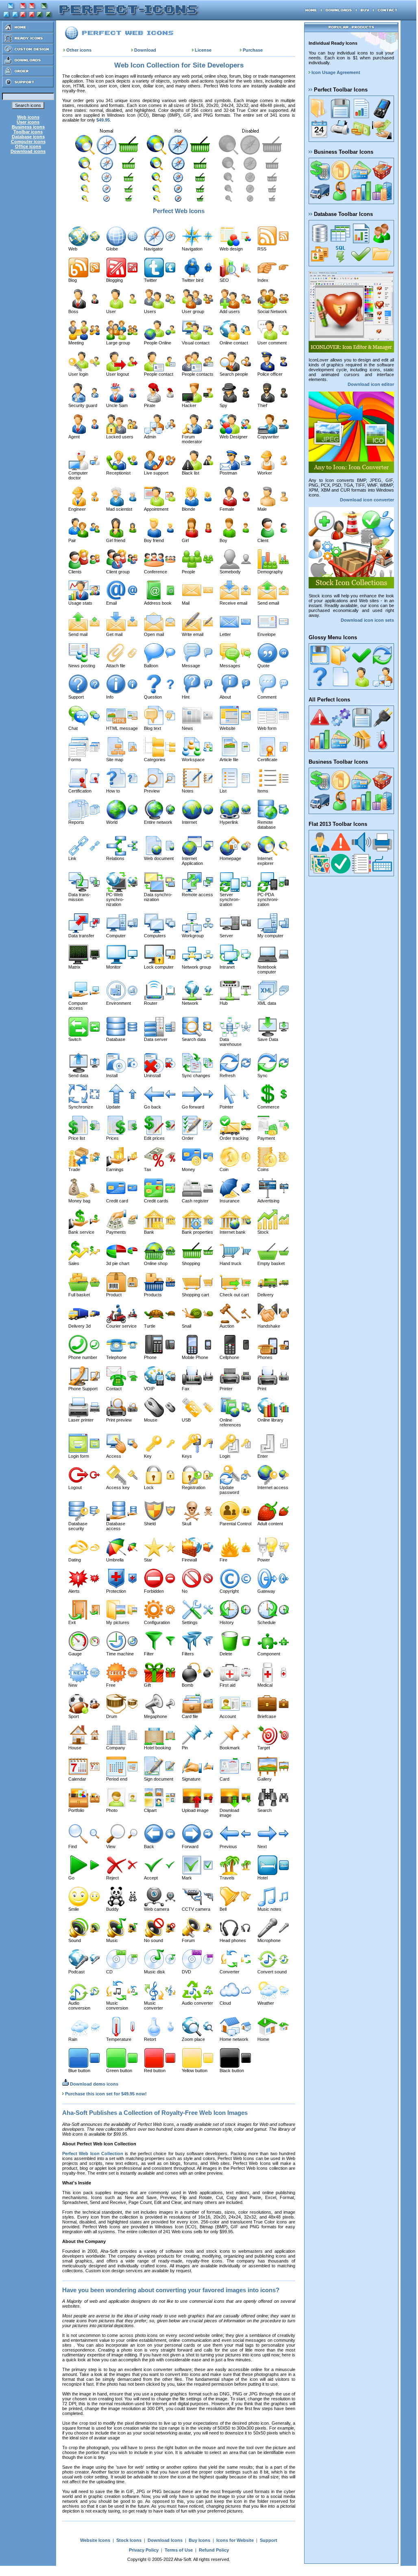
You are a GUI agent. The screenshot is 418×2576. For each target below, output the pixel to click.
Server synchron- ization (230, 899)
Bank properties (197, 1232)
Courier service (121, 1326)
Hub (224, 1003)
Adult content (270, 1524)
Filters (188, 1654)
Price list (77, 1138)
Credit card (117, 1201)
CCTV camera (196, 1909)
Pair (72, 540)
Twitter (150, 280)
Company (116, 1748)
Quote (263, 666)
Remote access (197, 895)
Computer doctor (78, 475)
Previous (228, 1847)
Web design (231, 249)
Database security (78, 1526)
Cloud (225, 2003)
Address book (158, 603)
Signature (191, 1779)
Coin (224, 1169)
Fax (186, 1389)
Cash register (195, 1201)
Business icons (28, 127)
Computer (116, 936)
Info (110, 697)
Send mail (78, 634)
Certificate (267, 760)
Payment (266, 1138)
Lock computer (159, 967)
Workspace (193, 760)
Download (145, 50)
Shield (150, 1524)
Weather (266, 2003)
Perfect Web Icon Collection (93, 2154)
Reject (112, 1878)
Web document (159, 858)
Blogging (114, 280)
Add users (230, 311)
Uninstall (152, 1076)
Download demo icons (94, 2084)
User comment (272, 343)
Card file (190, 1716)
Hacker (189, 405)
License (203, 50)
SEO (224, 280)
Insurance (230, 1201)
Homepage (230, 858)
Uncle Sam (117, 405)
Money (188, 1169)
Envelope (267, 634)
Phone (150, 1357)
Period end (117, 1779)
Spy (223, 405)
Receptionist (118, 473)
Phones (265, 1357)
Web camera (157, 1909)
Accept (151, 1878)
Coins (263, 1169)
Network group (196, 967)
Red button (155, 2071)
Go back (152, 1107)
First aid (228, 1685)
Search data (194, 1039)
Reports (76, 822)
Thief (262, 405)
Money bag (79, 1201)
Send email (268, 603)
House (75, 1748)
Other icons (79, 50)
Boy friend (154, 540)
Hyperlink (229, 822)
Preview (152, 791)
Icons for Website (235, 2540)
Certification (80, 791)
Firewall (189, 1560)
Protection (116, 1591)
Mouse (151, 1420)
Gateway (266, 1591)
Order (188, 1138)
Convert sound (272, 1972)
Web (73, 249)
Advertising (268, 1201)
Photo (112, 1810)
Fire (223, 1560)
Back (149, 1847)
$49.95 (103, 120)
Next (262, 1847)
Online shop (156, 1263)
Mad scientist (119, 509)
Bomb (187, 1685)
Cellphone (229, 1357)
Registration (194, 1487)
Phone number (83, 1357)
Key (148, 1456)
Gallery (265, 1779)
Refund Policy (214, 2550)
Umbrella (115, 1560)
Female (227, 509)
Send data (78, 1076)
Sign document (159, 1779)
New (73, 1685)
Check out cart (234, 1295)
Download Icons (165, 2540)
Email (111, 603)
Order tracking (234, 1138)
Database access (116, 1526)
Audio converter (197, 2003)
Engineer (77, 509)
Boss (73, 311)
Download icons (28, 151)
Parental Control (235, 1524)
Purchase (253, 50)
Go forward (193, 1107)
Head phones (233, 1940)
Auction (227, 1326)
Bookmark (230, 1748)
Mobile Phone (195, 1357)
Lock (149, 1487)
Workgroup (193, 936)
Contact (114, 1389)
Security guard (83, 405)
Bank (149, 1232)
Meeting (76, 343)
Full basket (79, 1295)
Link (72, 858)
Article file (229, 760)
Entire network (158, 822)
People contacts (198, 374)
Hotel (262, 1878)
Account (228, 1716)
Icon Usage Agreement (335, 72)
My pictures (118, 1622)
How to (113, 791)
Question (153, 697)
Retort (150, 2039)
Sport (74, 1716)
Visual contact (196, 343)
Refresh (228, 1076)
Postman (228, 473)
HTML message (122, 728)
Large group (118, 343)
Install (112, 1076)
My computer (270, 936)
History (227, 1622)
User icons (28, 122)
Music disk (155, 1972)
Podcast (76, 1972)
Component (269, 1654)
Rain (73, 2039)
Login (225, 1456)
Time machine (120, 1654)
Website (228, 728)
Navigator (153, 249)
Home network (234, 2039)
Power (264, 1560)
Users (150, 311)
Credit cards (156, 1201)
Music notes (269, 1909)
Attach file (116, 666)
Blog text (152, 728)
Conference (156, 572)
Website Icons (95, 2540)
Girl (185, 540)
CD (109, 1972)
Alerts (74, 1591)
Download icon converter (367, 500)
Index (263, 280)
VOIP (149, 1389)
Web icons (28, 117)
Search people (234, 374)
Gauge (75, 1654)
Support (76, 697)
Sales (74, 1263)
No (185, 1591)
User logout (118, 374)
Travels (227, 1878)
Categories (155, 760)
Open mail (154, 634)
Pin (185, 1748)
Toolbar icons (28, 132)
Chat (73, 728)
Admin (150, 437)
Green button (119, 2071)
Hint (186, 697)
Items (263, 791)
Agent (74, 437)
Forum (188, 1940)
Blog (73, 280)
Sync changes (196, 1076)
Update (113, 1107)
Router (151, 1003)
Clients (75, 572)
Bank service (81, 1232)
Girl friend (116, 540)
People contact (159, 374)
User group (193, 311)
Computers (155, 936)
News (187, 728)
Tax (148, 1169)
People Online (158, 343)
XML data (267, 1003)
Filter (149, 1654)
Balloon (151, 666)
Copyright (229, 1591)
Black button (232, 2071)
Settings (190, 1622)
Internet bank (233, 1232)
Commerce (268, 1107)
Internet (189, 822)
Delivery (266, 1295)
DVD (186, 1972)
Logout (75, 1487)
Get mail (114, 634)
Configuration (157, 1622)
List (223, 791)
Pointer (226, 1107)
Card (224, 1779)
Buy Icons (199, 2540)
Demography (270, 572)
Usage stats (80, 603)
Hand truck (231, 1263)
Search (265, 1810)
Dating (75, 1560)
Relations (115, 858)
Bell (223, 1909)
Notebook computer (267, 969)
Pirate (150, 405)
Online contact (234, 343)
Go (71, 1878)
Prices (112, 1138)
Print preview (119, 1420)
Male (262, 509)
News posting (82, 666)
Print (262, 1389)
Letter (225, 634)
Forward (190, 1847)
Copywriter (268, 437)
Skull (186, 1524)
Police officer (270, 374)
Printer (226, 1389)
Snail (186, 1326)
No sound (153, 1940)
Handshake (269, 1326)
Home (263, 2039)
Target (264, 1748)
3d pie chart (118, 1263)
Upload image (195, 1810)
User (111, 311)
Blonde (188, 509)
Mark (187, 1878)
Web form (267, 728)
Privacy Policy (144, 2550)
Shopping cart (195, 1295)
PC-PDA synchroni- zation (268, 899)
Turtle (150, 1326)
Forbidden (154, 1591)
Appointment (156, 509)
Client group (118, 572)
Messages (230, 666)
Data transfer (81, 936)
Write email (193, 634)
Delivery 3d (79, 1326)
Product (114, 1295)
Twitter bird (193, 280)
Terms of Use (179, 2550)
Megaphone (156, 1716)
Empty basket (271, 1263)
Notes (188, 791)
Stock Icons (129, 2540)
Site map (115, 760)
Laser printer (81, 1420)
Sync (262, 1076)
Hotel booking (157, 1748)
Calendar (77, 1779)
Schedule (267, 1622)
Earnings (115, 1169)
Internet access (273, 1487)
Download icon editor (371, 384)
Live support (156, 473)
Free (111, 1685)
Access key (118, 1487)
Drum (112, 1716)
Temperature (119, 2039)
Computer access (78, 1006)
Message (191, 666)
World (112, 822)
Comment (267, 697)
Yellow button (195, 2071)
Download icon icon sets (367, 620)
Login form (79, 1456)
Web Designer (234, 437)
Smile (74, 1909)
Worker (265, 473)
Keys (187, 1456)
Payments (116, 1232)
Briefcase (267, 1716)
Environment (119, 1003)
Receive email (233, 603)
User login (78, 374)
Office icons (28, 146)
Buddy (112, 1909)
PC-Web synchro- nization (115, 899)
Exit (72, 1622)
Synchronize (81, 1107)
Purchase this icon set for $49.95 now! (106, 2094)
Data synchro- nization (158, 897)
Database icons (28, 137)
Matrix (74, 967)
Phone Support (83, 1389)
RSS (262, 249)
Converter (230, 1972)
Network (190, 1003)
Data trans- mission (79, 897)
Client (263, 540)
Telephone (116, 1357)
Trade (74, 1169)
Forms (75, 760)
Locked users (120, 437)
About (225, 697)
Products (153, 1295)
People (188, 572)
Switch (75, 1039)
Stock (263, 1232)
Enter (263, 1456)
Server (226, 936)
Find (73, 1847)
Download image (229, 1813)
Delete (226, 1654)
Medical (265, 1685)
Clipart (150, 1810)
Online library (270, 1420)
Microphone (269, 1940)
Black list (190, 473)
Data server (156, 1039)
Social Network (272, 311)
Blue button (79, 2071)
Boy (223, 540)
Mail (186, 603)
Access (114, 1456)
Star (148, 1560)
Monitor (113, 967)
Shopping (191, 1263)
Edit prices (154, 1138)
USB (186, 1420)
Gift (147, 1685)
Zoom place (193, 2039)
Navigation (192, 249)
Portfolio (76, 1810)
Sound (75, 1940)
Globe (112, 249)
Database (116, 1039)
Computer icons (28, 142)
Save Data (268, 1039)
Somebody (230, 572)
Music (112, 1940)
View (111, 1847)
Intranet (227, 967)
